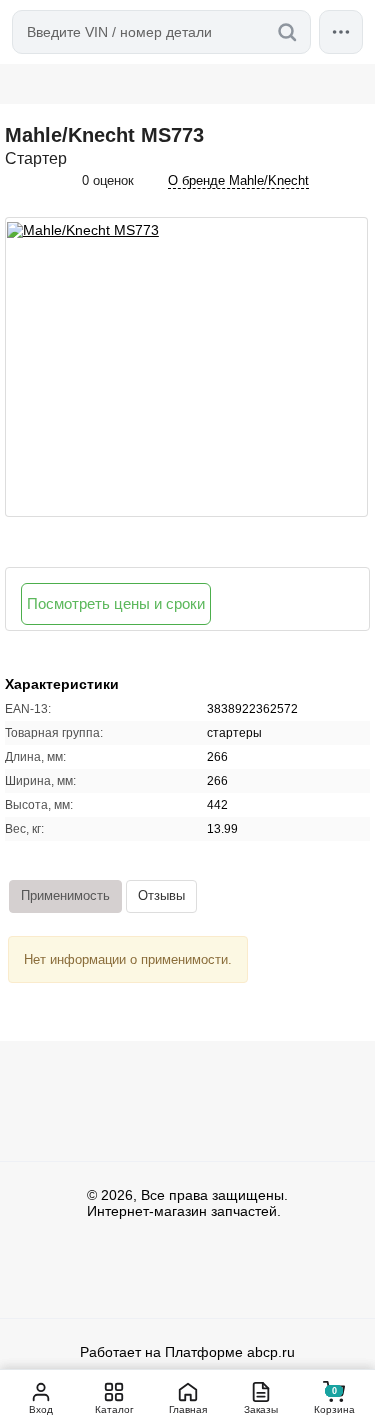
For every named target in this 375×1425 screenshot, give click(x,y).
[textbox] (161, 32)
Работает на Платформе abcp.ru (187, 1352)
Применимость (65, 895)
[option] (186, 367)
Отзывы (161, 895)
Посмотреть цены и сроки (116, 603)
